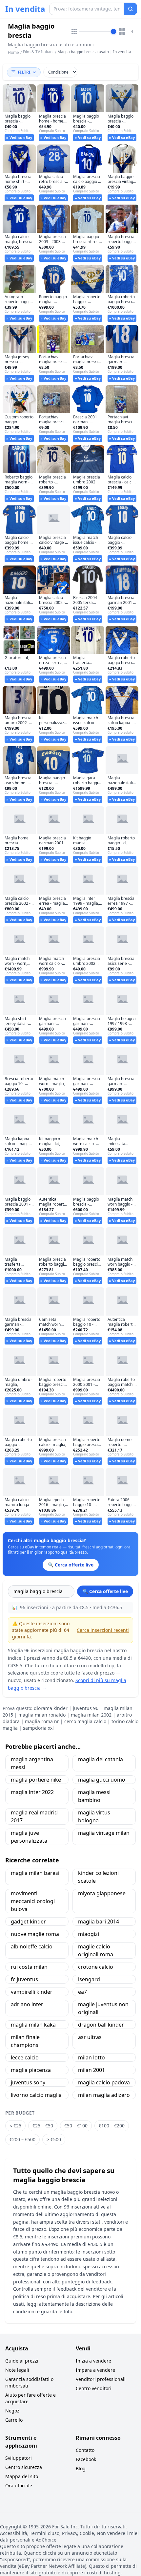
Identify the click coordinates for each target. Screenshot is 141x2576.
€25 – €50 (43, 2126)
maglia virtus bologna (94, 1816)
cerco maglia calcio (85, 1721)
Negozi (13, 2411)
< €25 (15, 2126)
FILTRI (24, 72)
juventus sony (28, 2082)
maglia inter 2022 (32, 1792)
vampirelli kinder (32, 1992)
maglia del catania (101, 1759)
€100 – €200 (112, 2126)
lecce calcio (25, 2057)
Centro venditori (94, 2388)
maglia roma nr (42, 1721)
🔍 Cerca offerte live (105, 1591)
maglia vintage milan (104, 1833)
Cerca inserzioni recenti (103, 1630)
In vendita (25, 9)
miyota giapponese (102, 1893)
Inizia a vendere (93, 2361)
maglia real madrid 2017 (34, 1816)
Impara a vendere (95, 2370)
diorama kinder (51, 1708)
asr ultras (90, 2037)
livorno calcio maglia (36, 2095)
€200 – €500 (22, 2139)
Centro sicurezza (24, 2467)
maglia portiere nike (36, 1780)
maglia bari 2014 (99, 1921)
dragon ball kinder (101, 2025)
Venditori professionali (101, 2379)
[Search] (131, 9)
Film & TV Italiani (38, 52)
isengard (89, 1979)
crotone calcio (96, 1967)
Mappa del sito (22, 2476)
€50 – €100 (76, 2126)
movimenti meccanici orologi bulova (33, 1901)
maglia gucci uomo (102, 1780)
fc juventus (24, 1979)
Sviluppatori (19, 2458)
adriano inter (27, 2004)
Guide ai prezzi (22, 2361)
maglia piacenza (31, 2070)
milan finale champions (25, 2041)
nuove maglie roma (35, 1934)
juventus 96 (86, 1708)
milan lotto (91, 2057)
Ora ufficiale (19, 2486)
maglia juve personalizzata (29, 1837)
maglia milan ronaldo (42, 1715)
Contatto (85, 2450)
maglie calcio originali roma (96, 1950)
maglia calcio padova (104, 2082)
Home (13, 53)
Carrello (14, 2420)
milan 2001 (91, 2070)
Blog (81, 2468)
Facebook (86, 2459)
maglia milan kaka (33, 2025)
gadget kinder (28, 1921)
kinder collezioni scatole (98, 1877)
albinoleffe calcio (32, 1946)
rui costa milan (29, 1967)
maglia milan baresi (35, 1873)
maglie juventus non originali (103, 2008)
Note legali (17, 2370)
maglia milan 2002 (91, 1715)
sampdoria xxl (38, 1728)
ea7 (82, 1992)
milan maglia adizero (104, 2095)
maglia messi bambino (94, 1796)
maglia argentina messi (32, 1763)
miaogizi (89, 1934)
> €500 (54, 2139)
